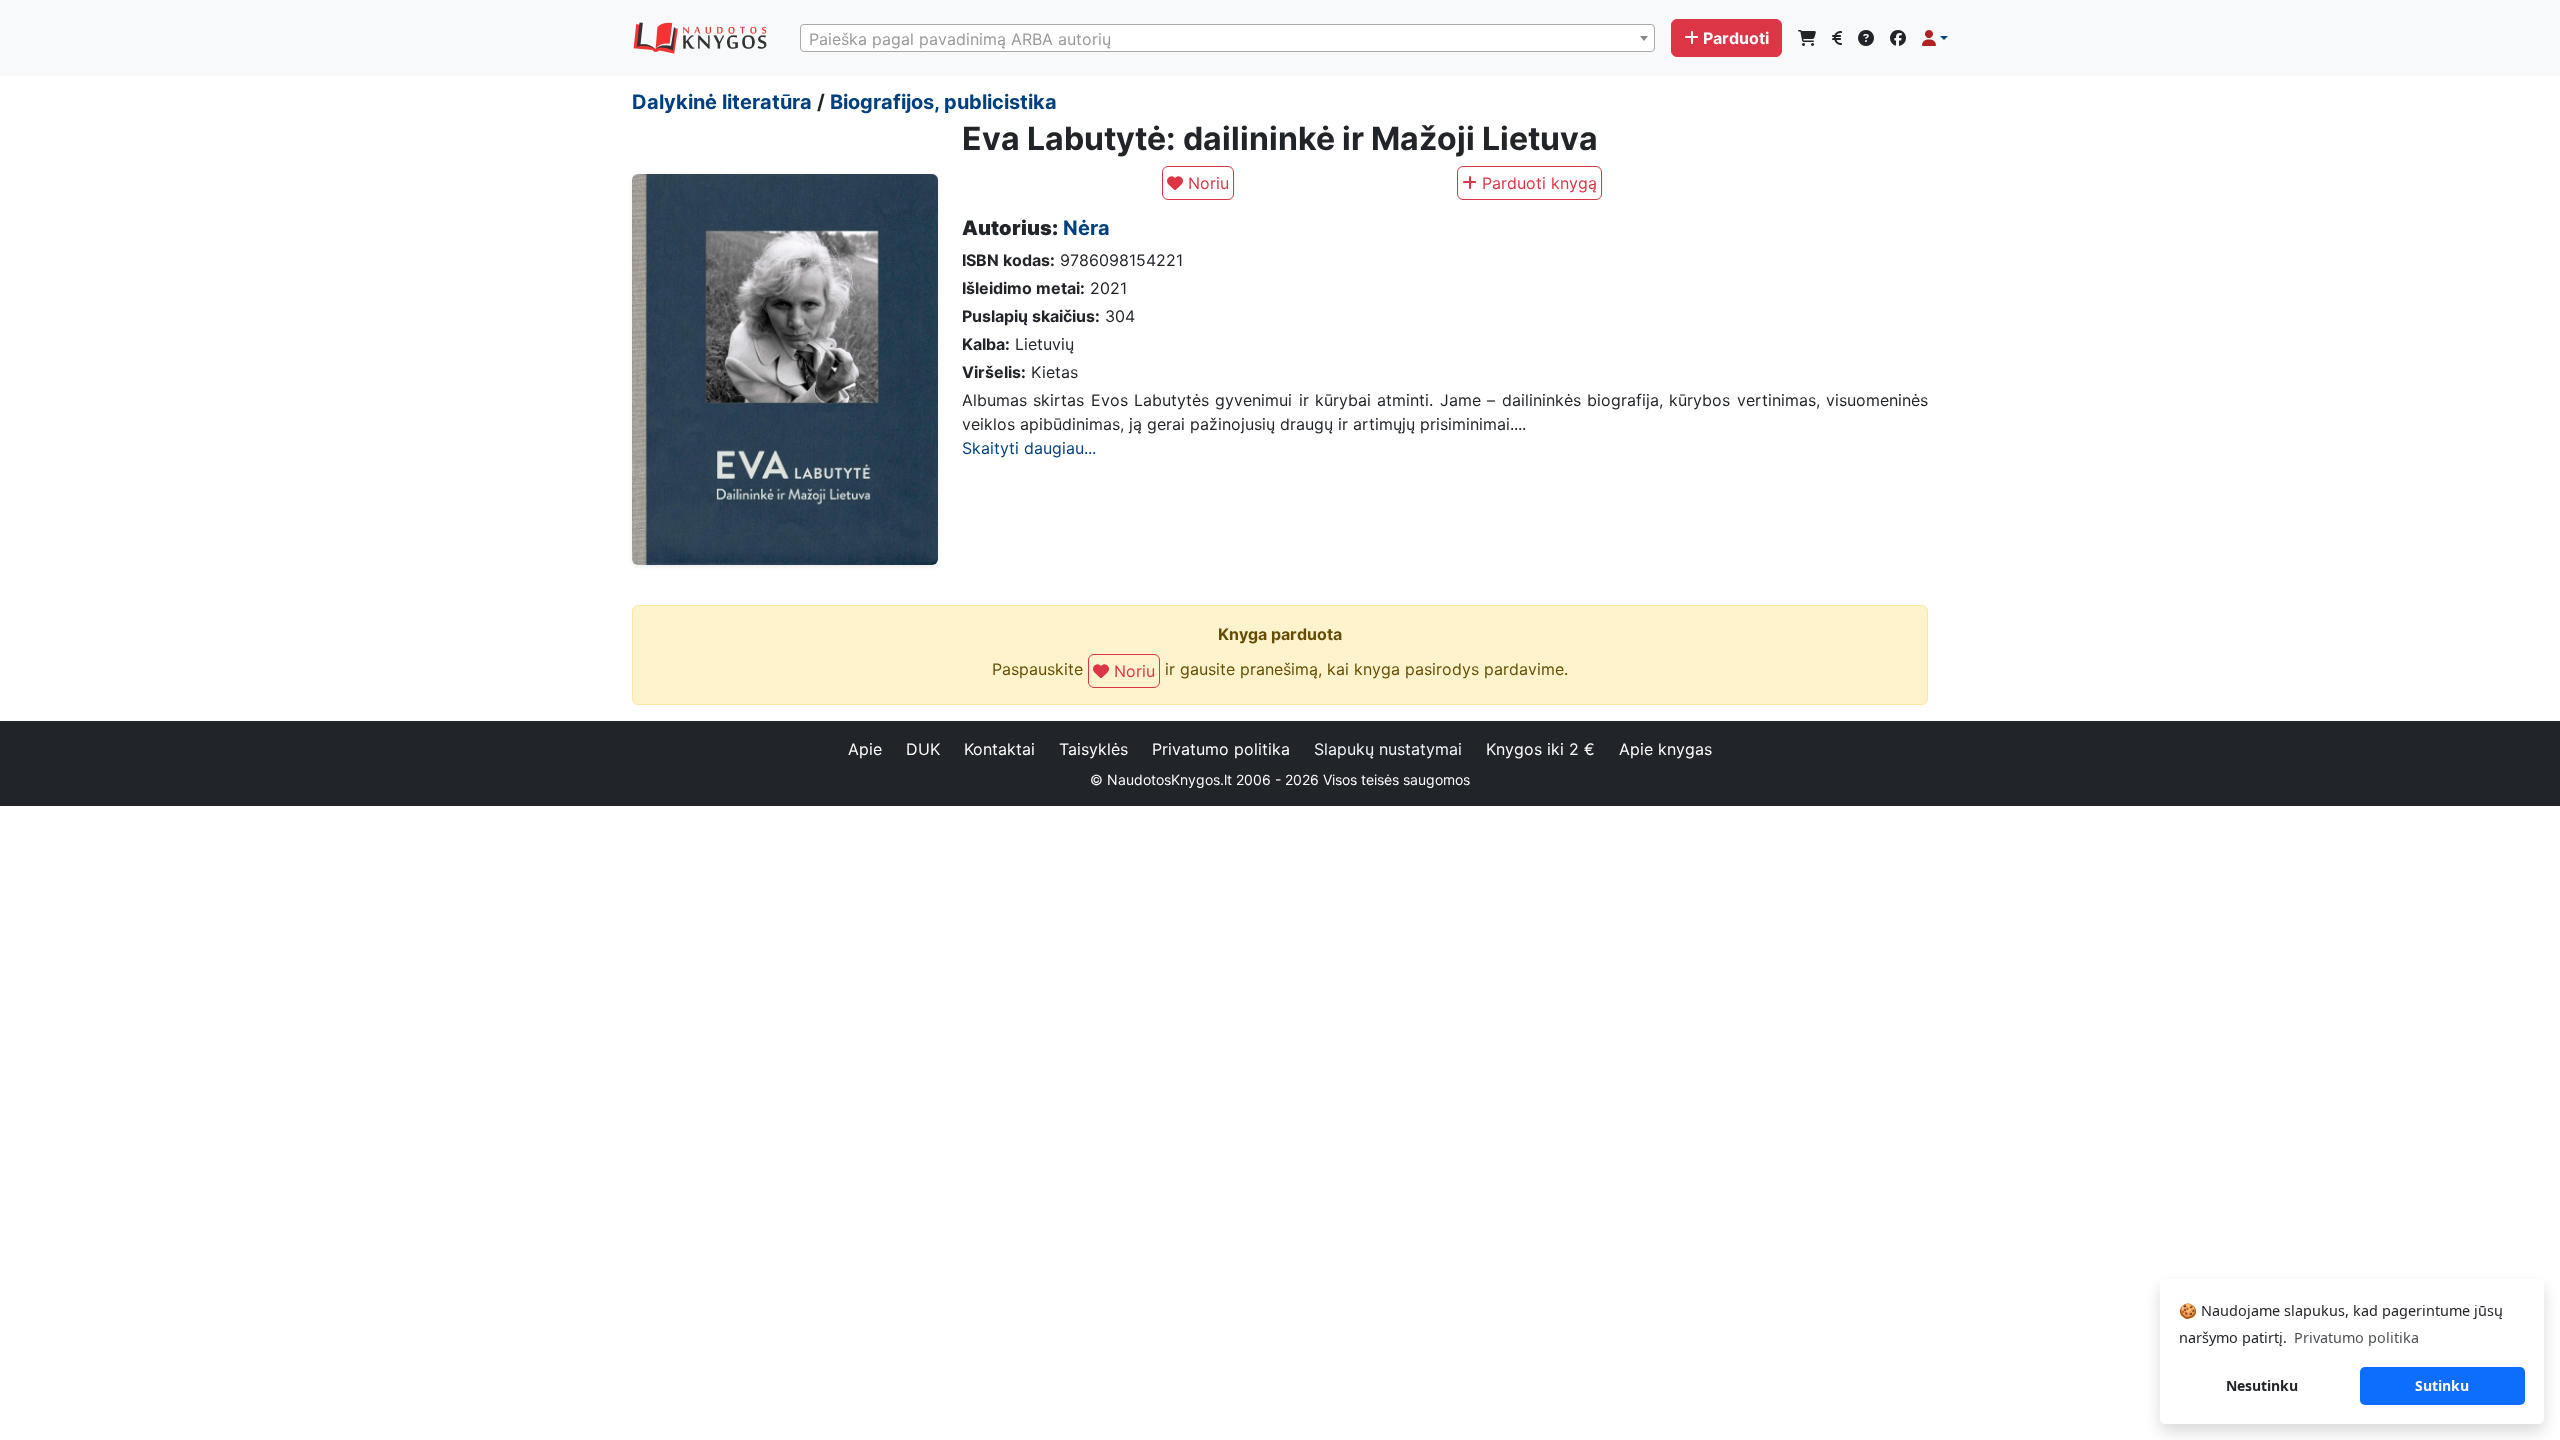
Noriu (1206, 183)
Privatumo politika (1221, 749)
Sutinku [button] (2442, 1385)
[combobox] (1227, 38)
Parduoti (1736, 38)
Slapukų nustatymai (1388, 749)
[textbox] (1227, 39)
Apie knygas (1665, 749)
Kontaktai (999, 749)
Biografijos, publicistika (943, 102)
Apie (865, 749)
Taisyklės (1093, 749)
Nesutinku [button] (2262, 1385)
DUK (923, 749)
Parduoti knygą (1537, 183)
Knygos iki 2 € (1540, 749)
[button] (1935, 38)
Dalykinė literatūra (722, 102)
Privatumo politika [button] (2356, 1337)
